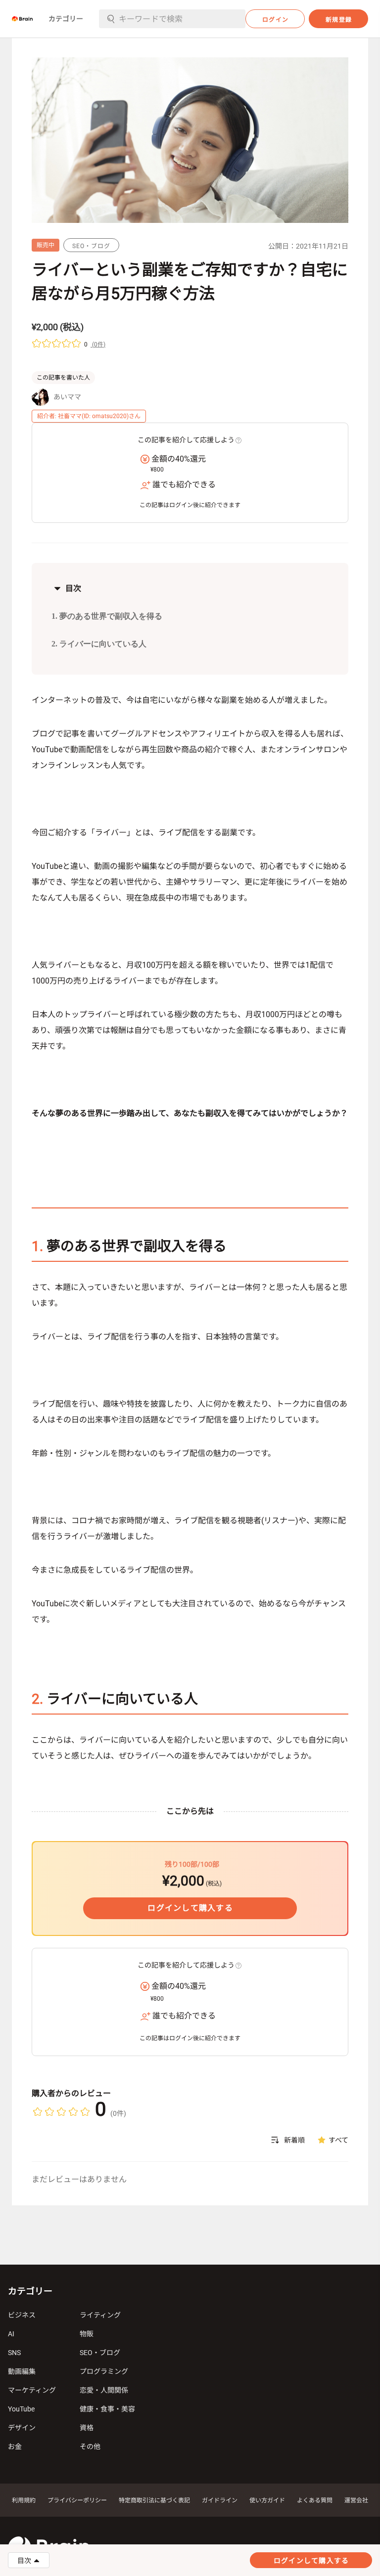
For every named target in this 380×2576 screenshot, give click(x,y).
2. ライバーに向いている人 (99, 644)
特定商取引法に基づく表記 (154, 2500)
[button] (22, 19)
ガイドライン (220, 2500)
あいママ (67, 397)
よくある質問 (315, 2500)
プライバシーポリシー (77, 2500)
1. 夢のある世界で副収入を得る (107, 616)
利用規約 (24, 2500)
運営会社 (356, 2500)
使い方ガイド (267, 2500)
